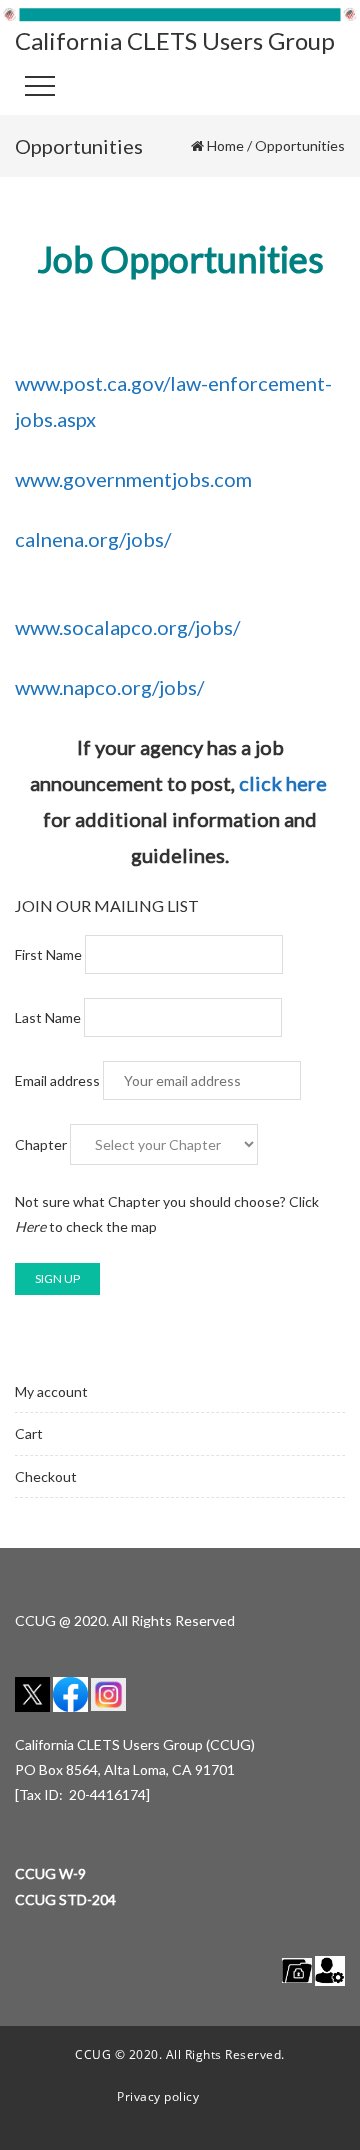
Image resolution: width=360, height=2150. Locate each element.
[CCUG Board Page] (297, 1969)
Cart (29, 1433)
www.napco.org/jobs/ (109, 687)
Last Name (48, 1017)
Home (225, 145)
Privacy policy (158, 2096)
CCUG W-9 (50, 1873)
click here (283, 783)
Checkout (46, 1476)
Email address (59, 1080)
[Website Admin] (330, 1969)
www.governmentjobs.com (133, 479)
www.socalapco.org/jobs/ (127, 627)
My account (51, 1391)
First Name (48, 954)
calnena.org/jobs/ (93, 539)
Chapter (41, 1144)
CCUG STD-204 (65, 1899)
